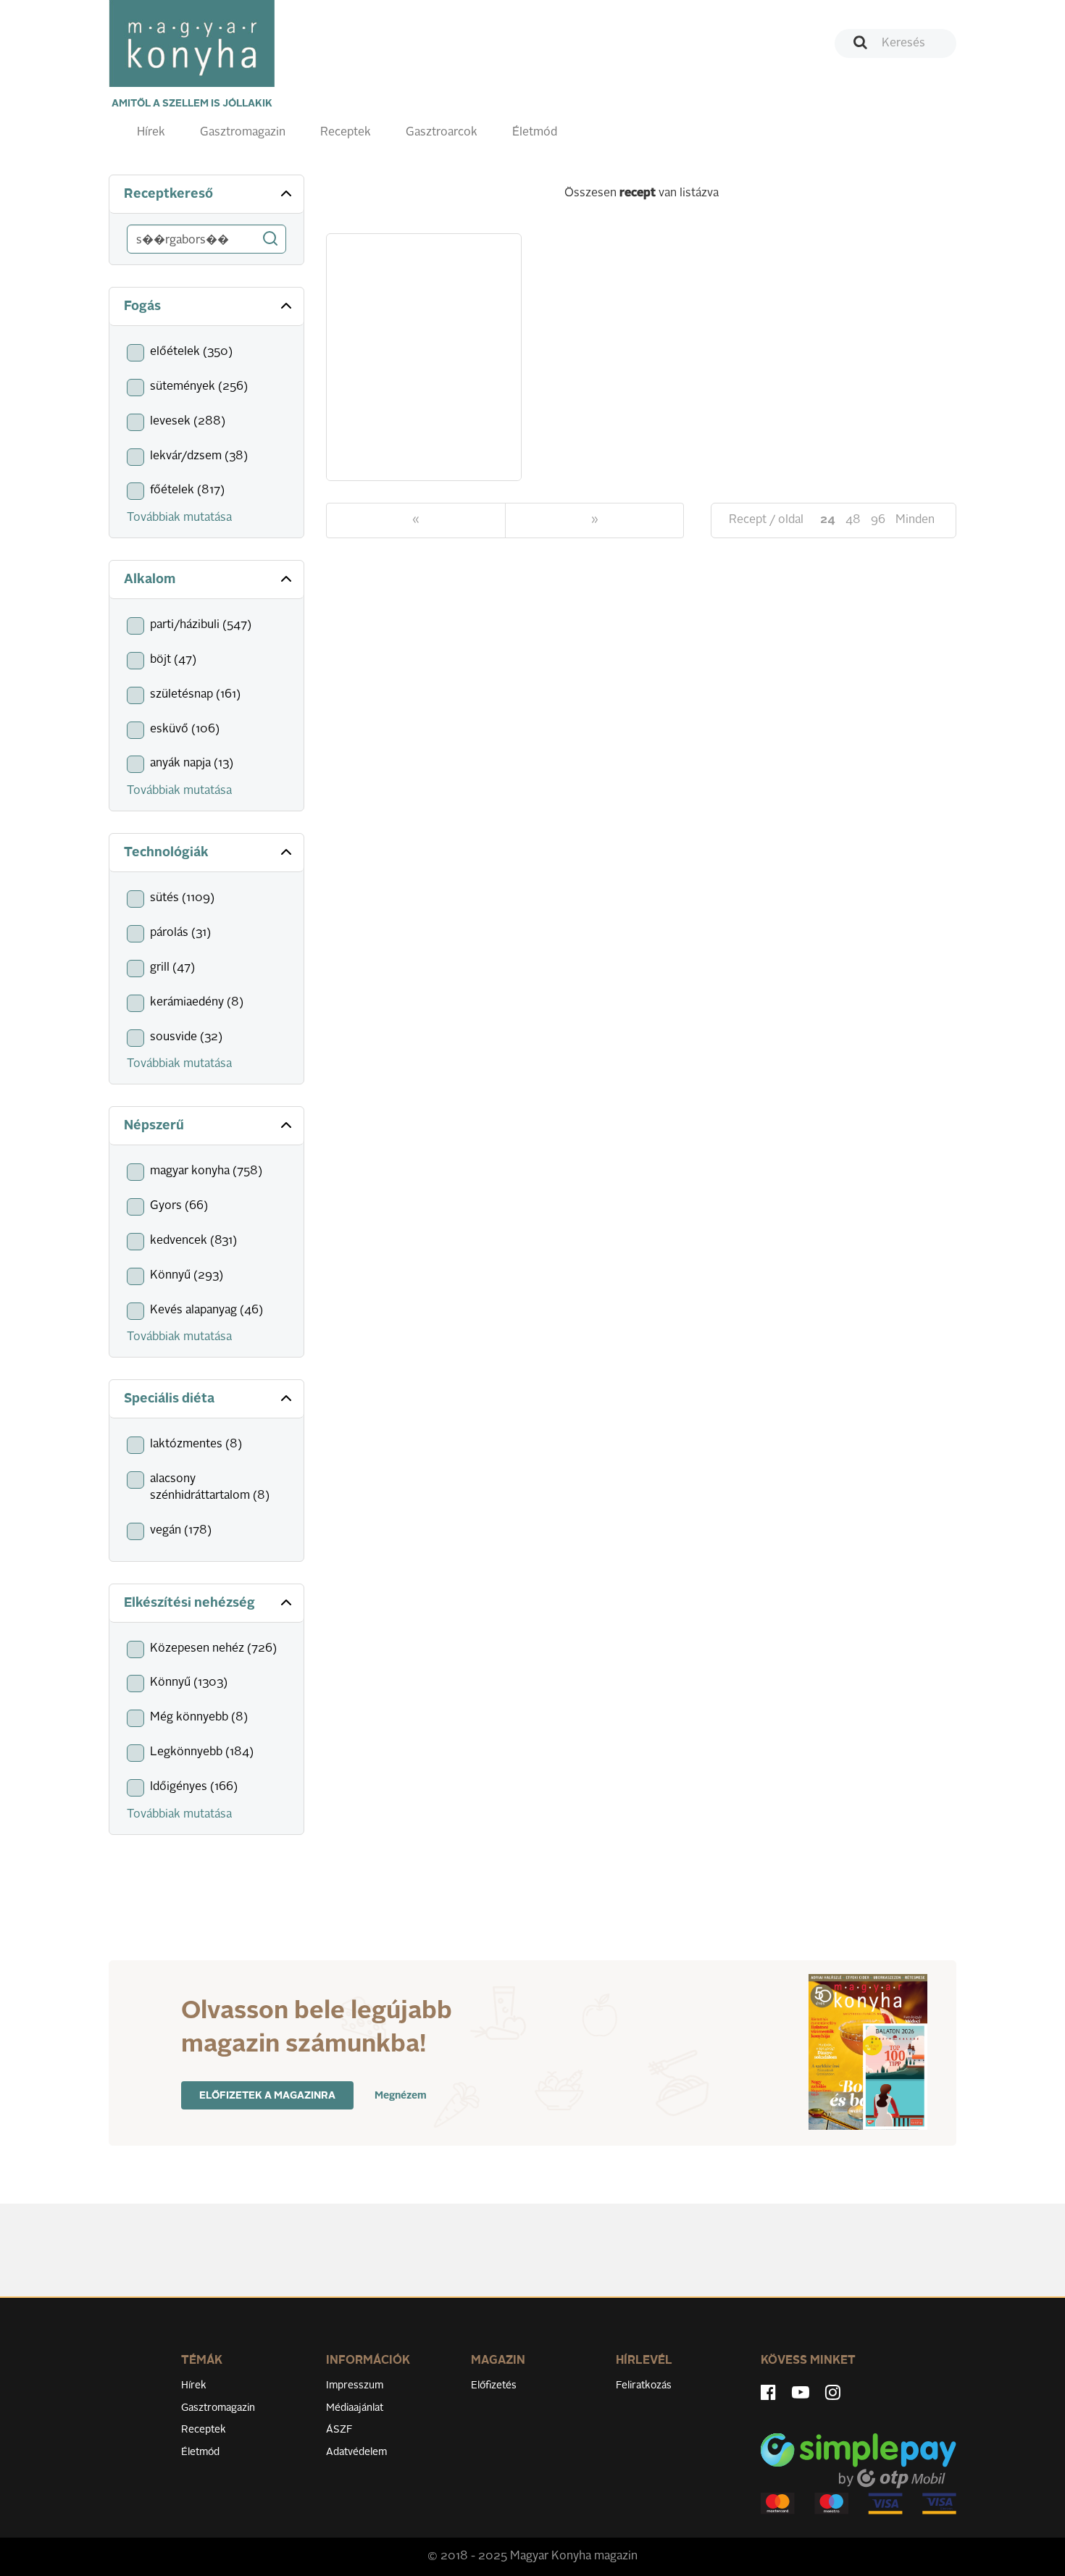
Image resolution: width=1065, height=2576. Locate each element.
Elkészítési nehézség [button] (189, 1603)
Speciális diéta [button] (169, 1399)
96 (878, 520)
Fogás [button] (142, 306)
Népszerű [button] (154, 1126)
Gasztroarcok (442, 133)
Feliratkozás (644, 2385)
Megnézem (401, 2096)
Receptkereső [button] (168, 194)
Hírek (151, 133)
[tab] (206, 195)
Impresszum (355, 2385)
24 (828, 520)
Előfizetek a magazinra (267, 2096)
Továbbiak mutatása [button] (179, 518)
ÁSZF (339, 2430)
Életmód (535, 133)
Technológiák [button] (166, 853)
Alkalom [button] (150, 580)
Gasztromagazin (243, 133)
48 (853, 520)
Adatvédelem (356, 2452)
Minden (915, 520)
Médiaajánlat (355, 2408)
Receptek (346, 133)
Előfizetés (494, 2385)
